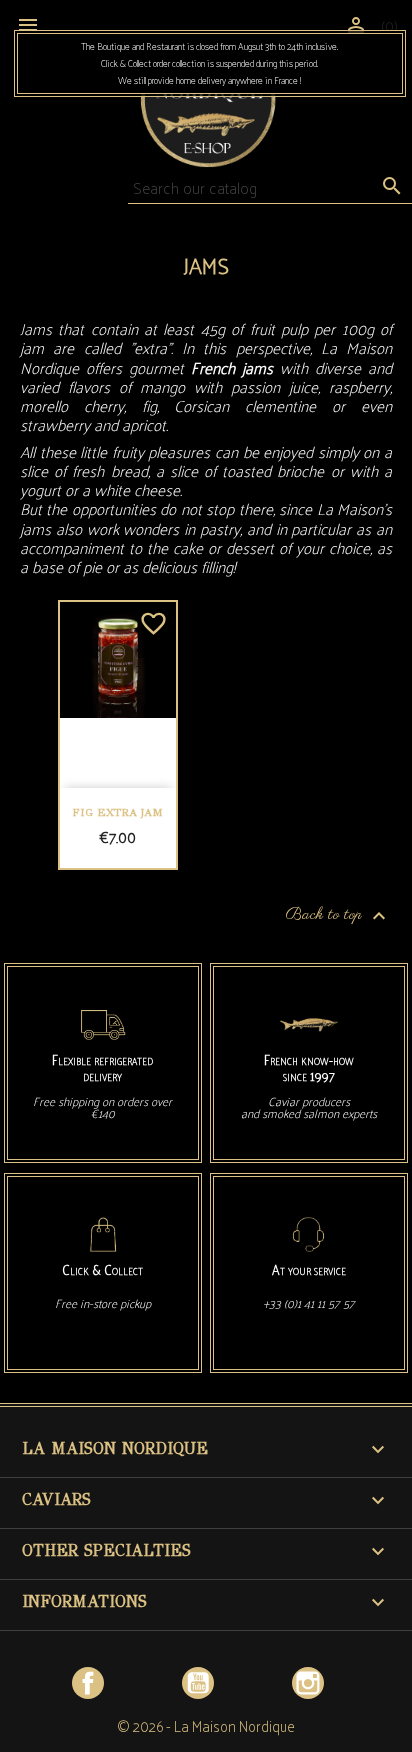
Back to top (338, 916)
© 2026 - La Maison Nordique (206, 1725)
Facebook (88, 1683)
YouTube (198, 1683)
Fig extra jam (118, 812)
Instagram (308, 1683)
